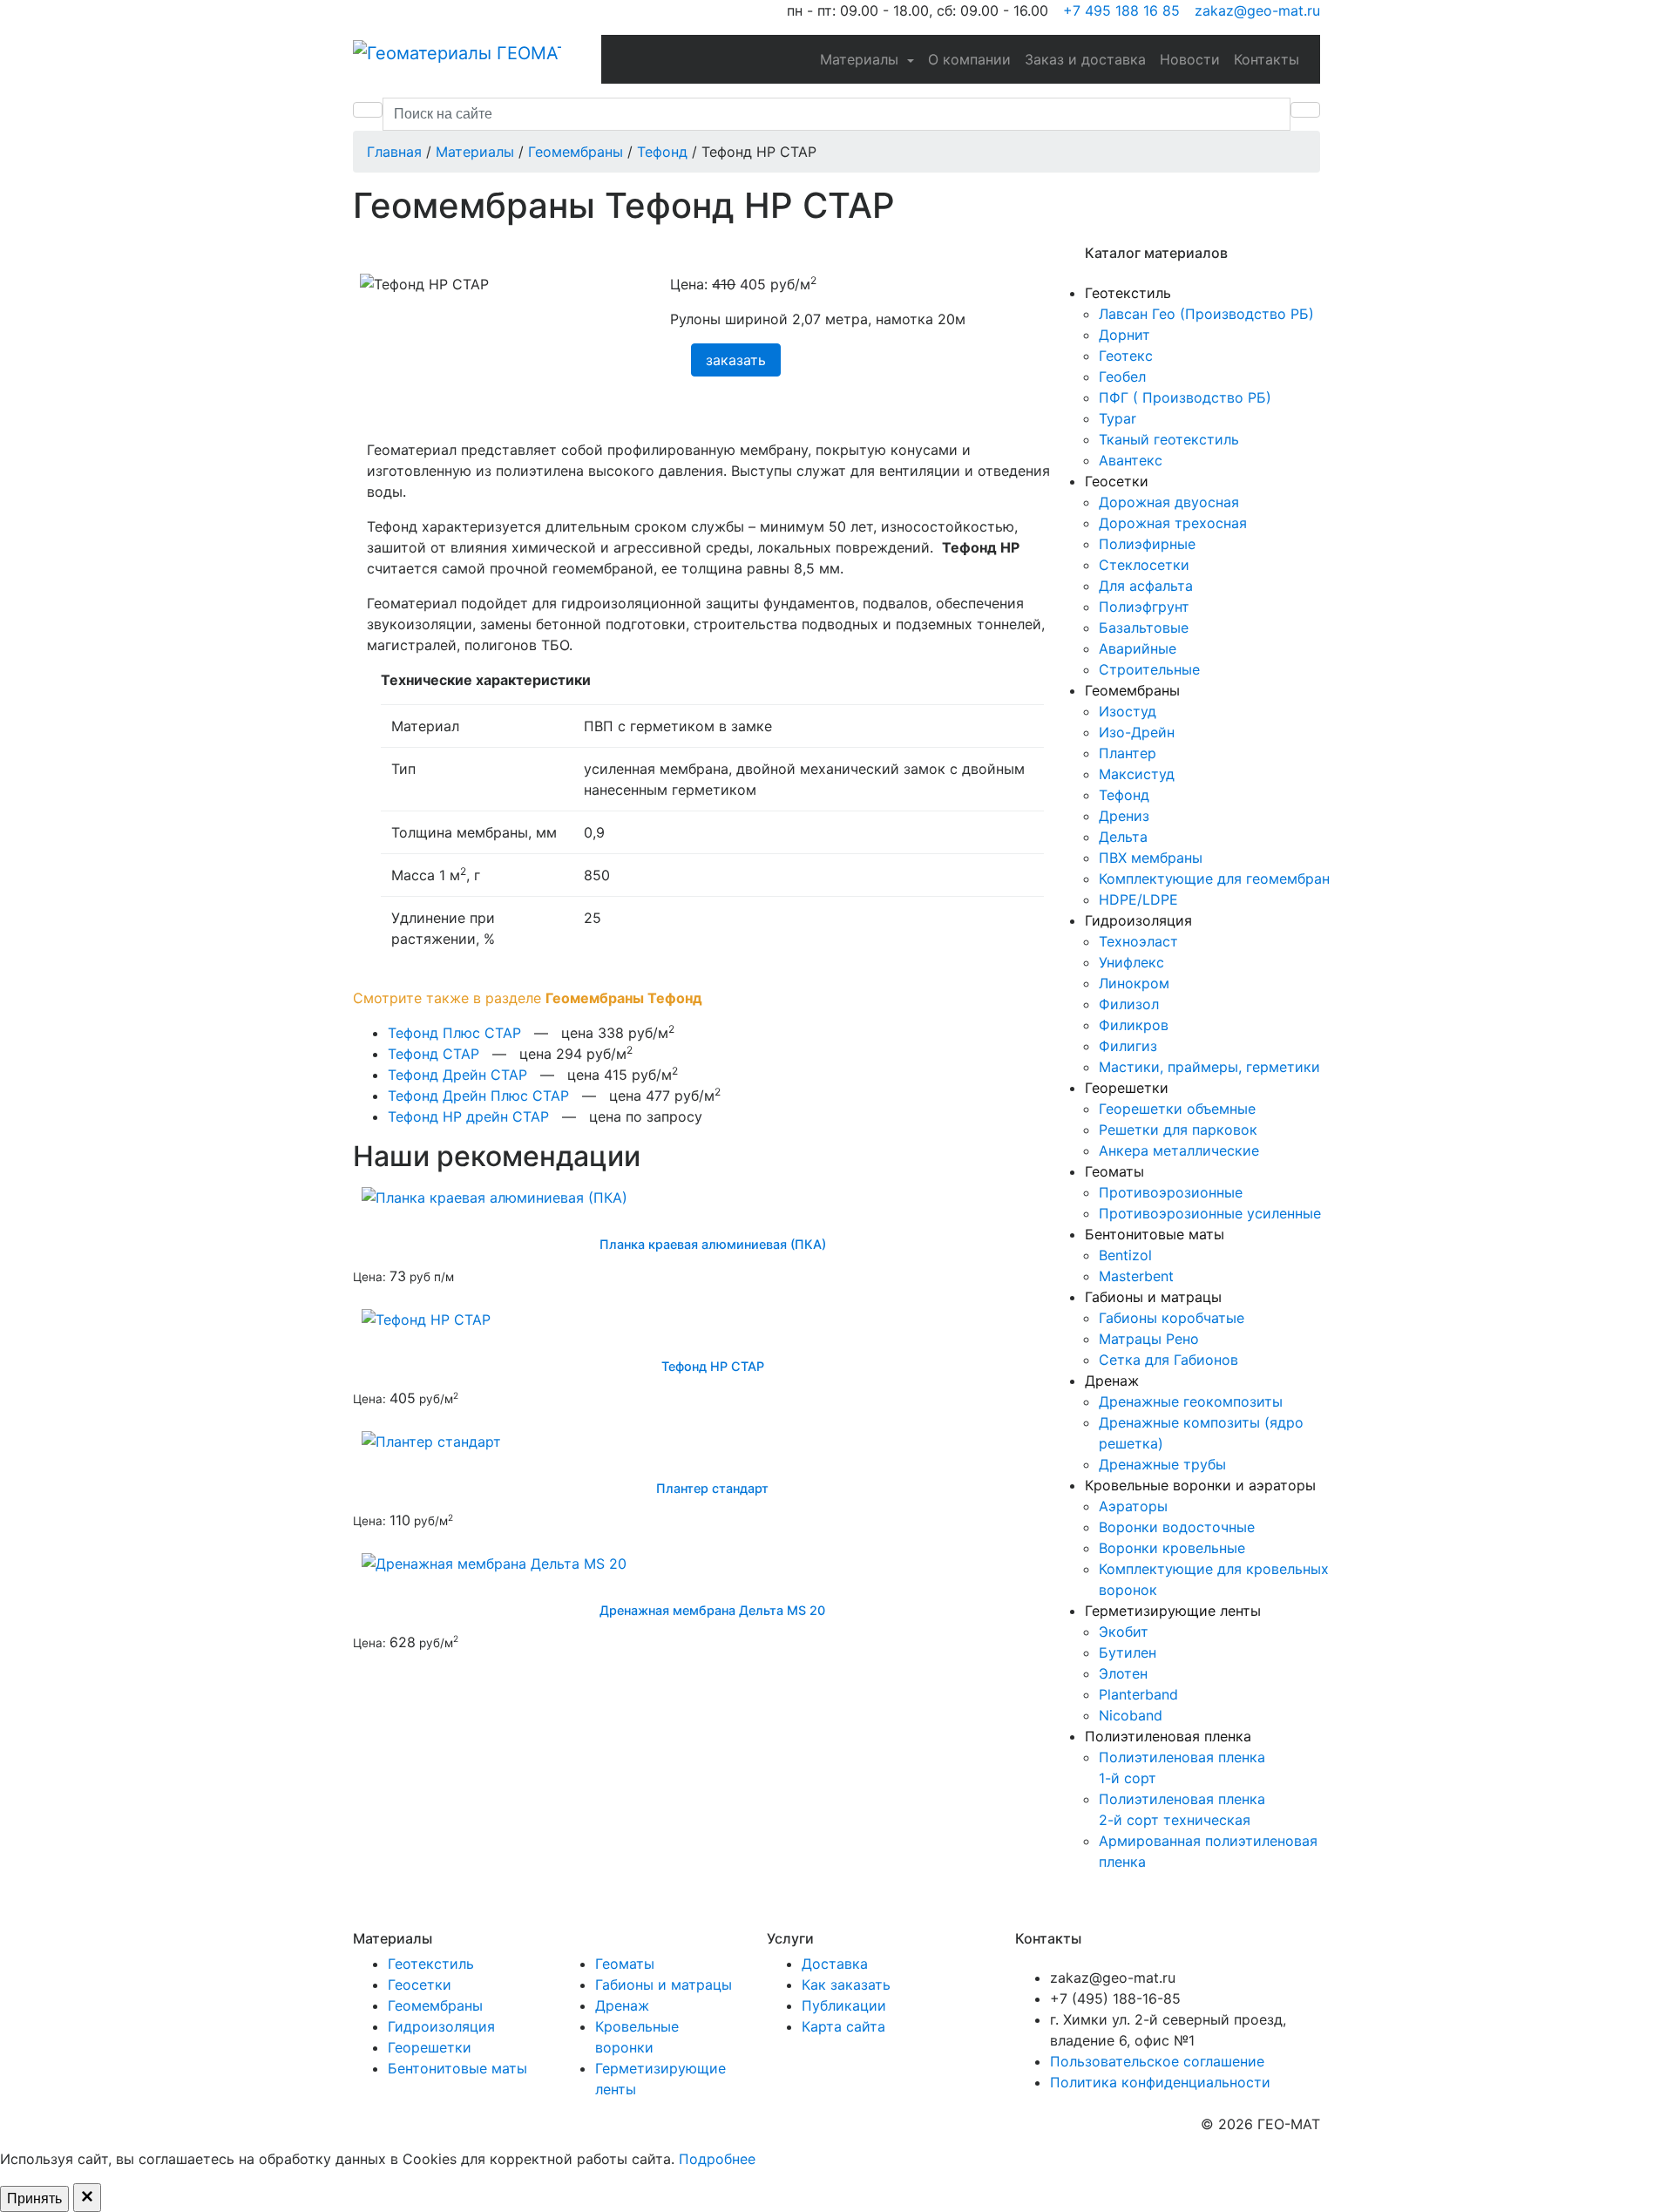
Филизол (1129, 1004)
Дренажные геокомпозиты (1191, 1401)
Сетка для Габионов (1168, 1360)
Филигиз (1128, 1046)
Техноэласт (1138, 941)
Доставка (835, 1964)
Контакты (1267, 59)
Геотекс (1126, 356)
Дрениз (1124, 816)
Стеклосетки (1144, 565)
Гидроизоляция (1138, 920)
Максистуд (1137, 774)
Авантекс (1131, 460)
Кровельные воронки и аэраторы (1200, 1485)
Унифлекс (1131, 962)
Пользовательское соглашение (1157, 2061)
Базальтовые (1144, 628)
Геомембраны (1132, 690)
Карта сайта (843, 2026)
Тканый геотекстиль (1169, 439)
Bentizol (1125, 1255)
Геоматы (1114, 1171)
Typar (1118, 418)
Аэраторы (1133, 1506)
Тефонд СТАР (433, 1054)
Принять (34, 2198)
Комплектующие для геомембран (1214, 879)
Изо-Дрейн (1137, 732)
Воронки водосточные (1177, 1527)
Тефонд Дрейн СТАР (457, 1075)
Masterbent (1136, 1276)
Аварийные (1138, 648)
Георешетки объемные (1177, 1109)
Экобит (1124, 1632)
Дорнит (1124, 335)
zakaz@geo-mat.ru (1255, 10)
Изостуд (1128, 711)
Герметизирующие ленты (1173, 1611)
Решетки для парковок (1178, 1130)
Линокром (1134, 983)
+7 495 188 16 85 (1119, 10)
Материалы (861, 59)
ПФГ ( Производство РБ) (1185, 397)
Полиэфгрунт (1144, 607)
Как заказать (846, 1985)
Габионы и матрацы (1153, 1297)
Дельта (1123, 837)
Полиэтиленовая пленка (1168, 1736)
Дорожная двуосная (1169, 502)
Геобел (1122, 377)
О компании (969, 59)
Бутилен (1128, 1652)
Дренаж (1112, 1381)
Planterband (1138, 1694)
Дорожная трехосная (1173, 523)
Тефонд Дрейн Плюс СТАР (478, 1096)
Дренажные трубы (1162, 1464)
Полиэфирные (1147, 544)
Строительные (1149, 669)
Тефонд (1124, 795)
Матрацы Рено (1149, 1339)
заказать (736, 360)
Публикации (844, 2005)
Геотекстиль (1128, 293)
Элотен (1123, 1673)
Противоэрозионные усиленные (1210, 1213)
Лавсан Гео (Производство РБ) (1206, 314)
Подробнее (717, 2159)
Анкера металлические (1179, 1150)
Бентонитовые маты (1155, 1234)
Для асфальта (1146, 586)
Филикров (1134, 1025)
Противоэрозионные (1171, 1192)
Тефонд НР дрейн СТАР (468, 1116)
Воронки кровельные (1172, 1548)
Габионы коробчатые (1172, 1318)
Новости (1190, 59)
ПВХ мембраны (1151, 858)
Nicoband (1131, 1715)
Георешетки (1127, 1088)
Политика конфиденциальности (1160, 2082)
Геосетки (1117, 481)
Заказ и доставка (1085, 59)
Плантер (1128, 753)
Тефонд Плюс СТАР (454, 1033)
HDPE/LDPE (1138, 899)
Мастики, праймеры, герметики (1209, 1067)
